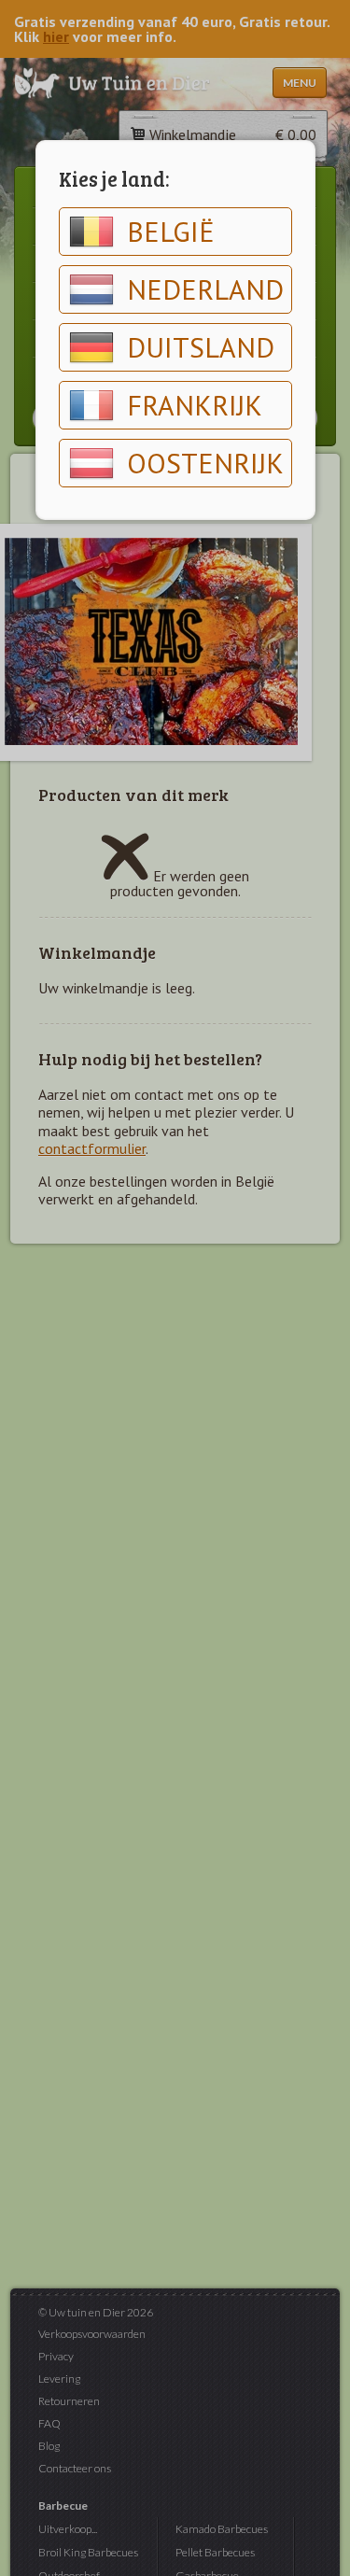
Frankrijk (195, 405)
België (171, 231)
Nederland (205, 289)
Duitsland (201, 347)
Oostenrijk (205, 463)
